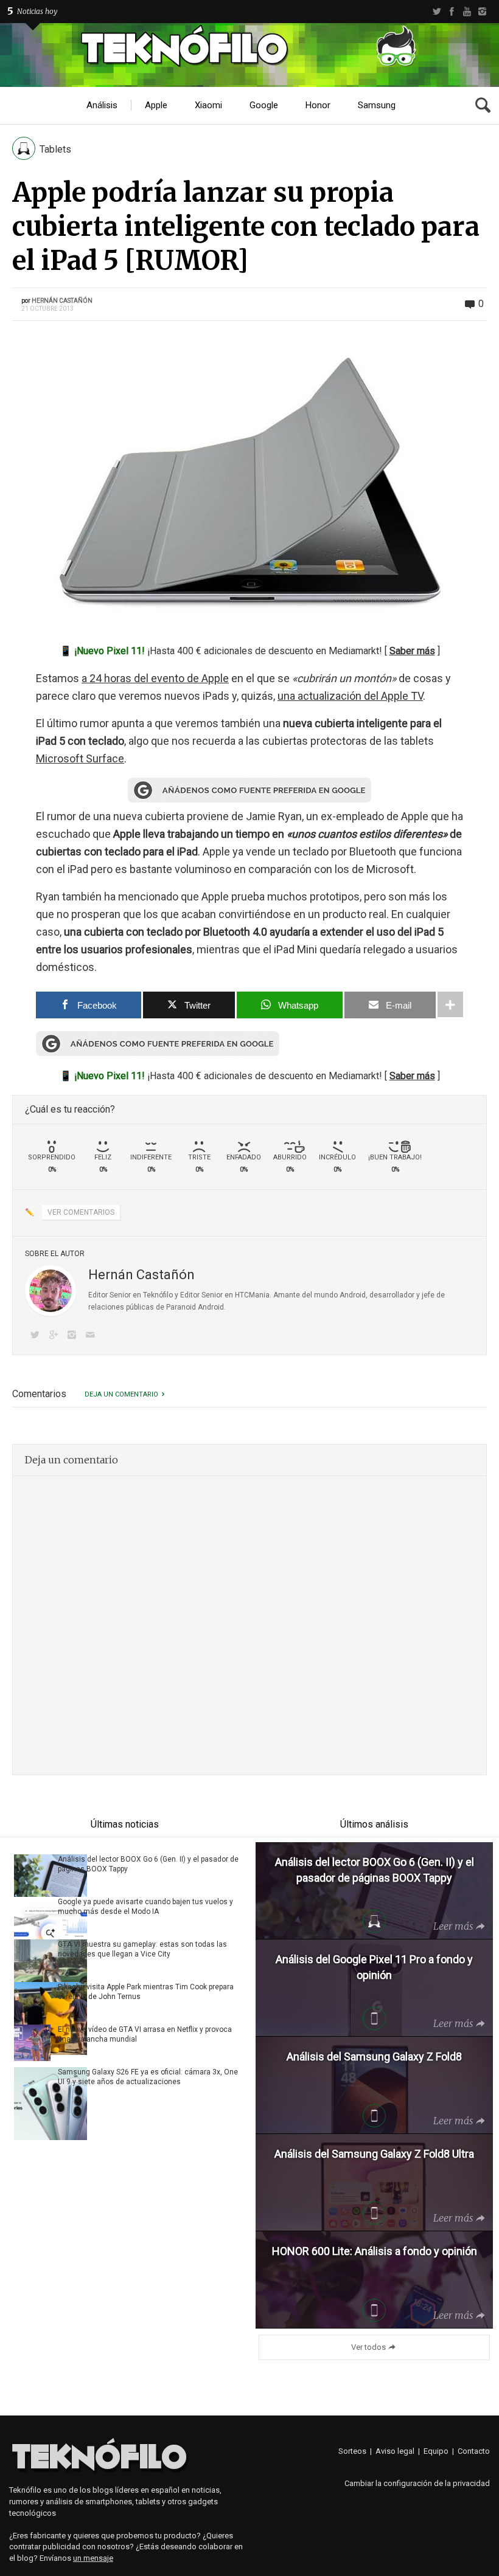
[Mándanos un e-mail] (92, 1336)
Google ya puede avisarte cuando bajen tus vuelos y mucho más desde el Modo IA (145, 1907)
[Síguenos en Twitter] (37, 1336)
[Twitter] (437, 12)
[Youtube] (467, 12)
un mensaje (93, 2558)
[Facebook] (452, 12)
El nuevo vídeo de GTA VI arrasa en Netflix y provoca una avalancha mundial (145, 2034)
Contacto (474, 2451)
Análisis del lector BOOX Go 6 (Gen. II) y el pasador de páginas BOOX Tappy (148, 1864)
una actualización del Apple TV (350, 696)
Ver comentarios (81, 1212)
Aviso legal (395, 2451)
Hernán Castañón (62, 301)
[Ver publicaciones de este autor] (51, 1291)
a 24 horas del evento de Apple (155, 678)
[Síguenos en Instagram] (74, 1336)
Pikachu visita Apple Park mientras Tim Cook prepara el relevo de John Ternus (146, 1992)
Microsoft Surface (80, 758)
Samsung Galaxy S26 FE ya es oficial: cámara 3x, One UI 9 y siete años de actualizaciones (148, 2077)
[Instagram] (482, 12)
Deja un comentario (121, 1394)
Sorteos (352, 2451)
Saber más (412, 651)
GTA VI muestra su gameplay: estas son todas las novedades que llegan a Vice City (142, 1949)
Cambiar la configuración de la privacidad (417, 2483)
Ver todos (368, 2347)
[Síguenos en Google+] (55, 1336)
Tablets (55, 149)
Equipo (436, 2451)
